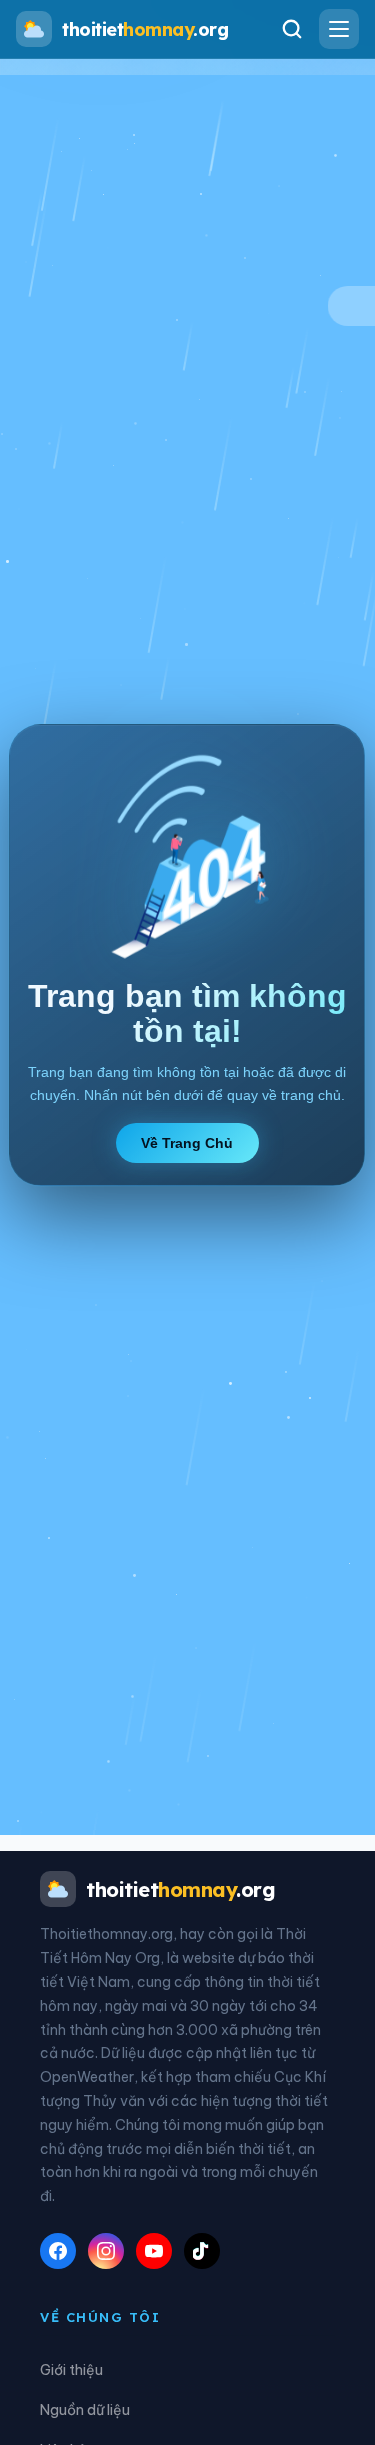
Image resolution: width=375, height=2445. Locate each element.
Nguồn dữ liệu (85, 2410)
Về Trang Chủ (188, 1143)
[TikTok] (202, 2251)
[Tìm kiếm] (292, 29)
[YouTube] (154, 2251)
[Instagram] (106, 2251)
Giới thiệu (71, 2370)
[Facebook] (58, 2251)
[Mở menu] (339, 29)
